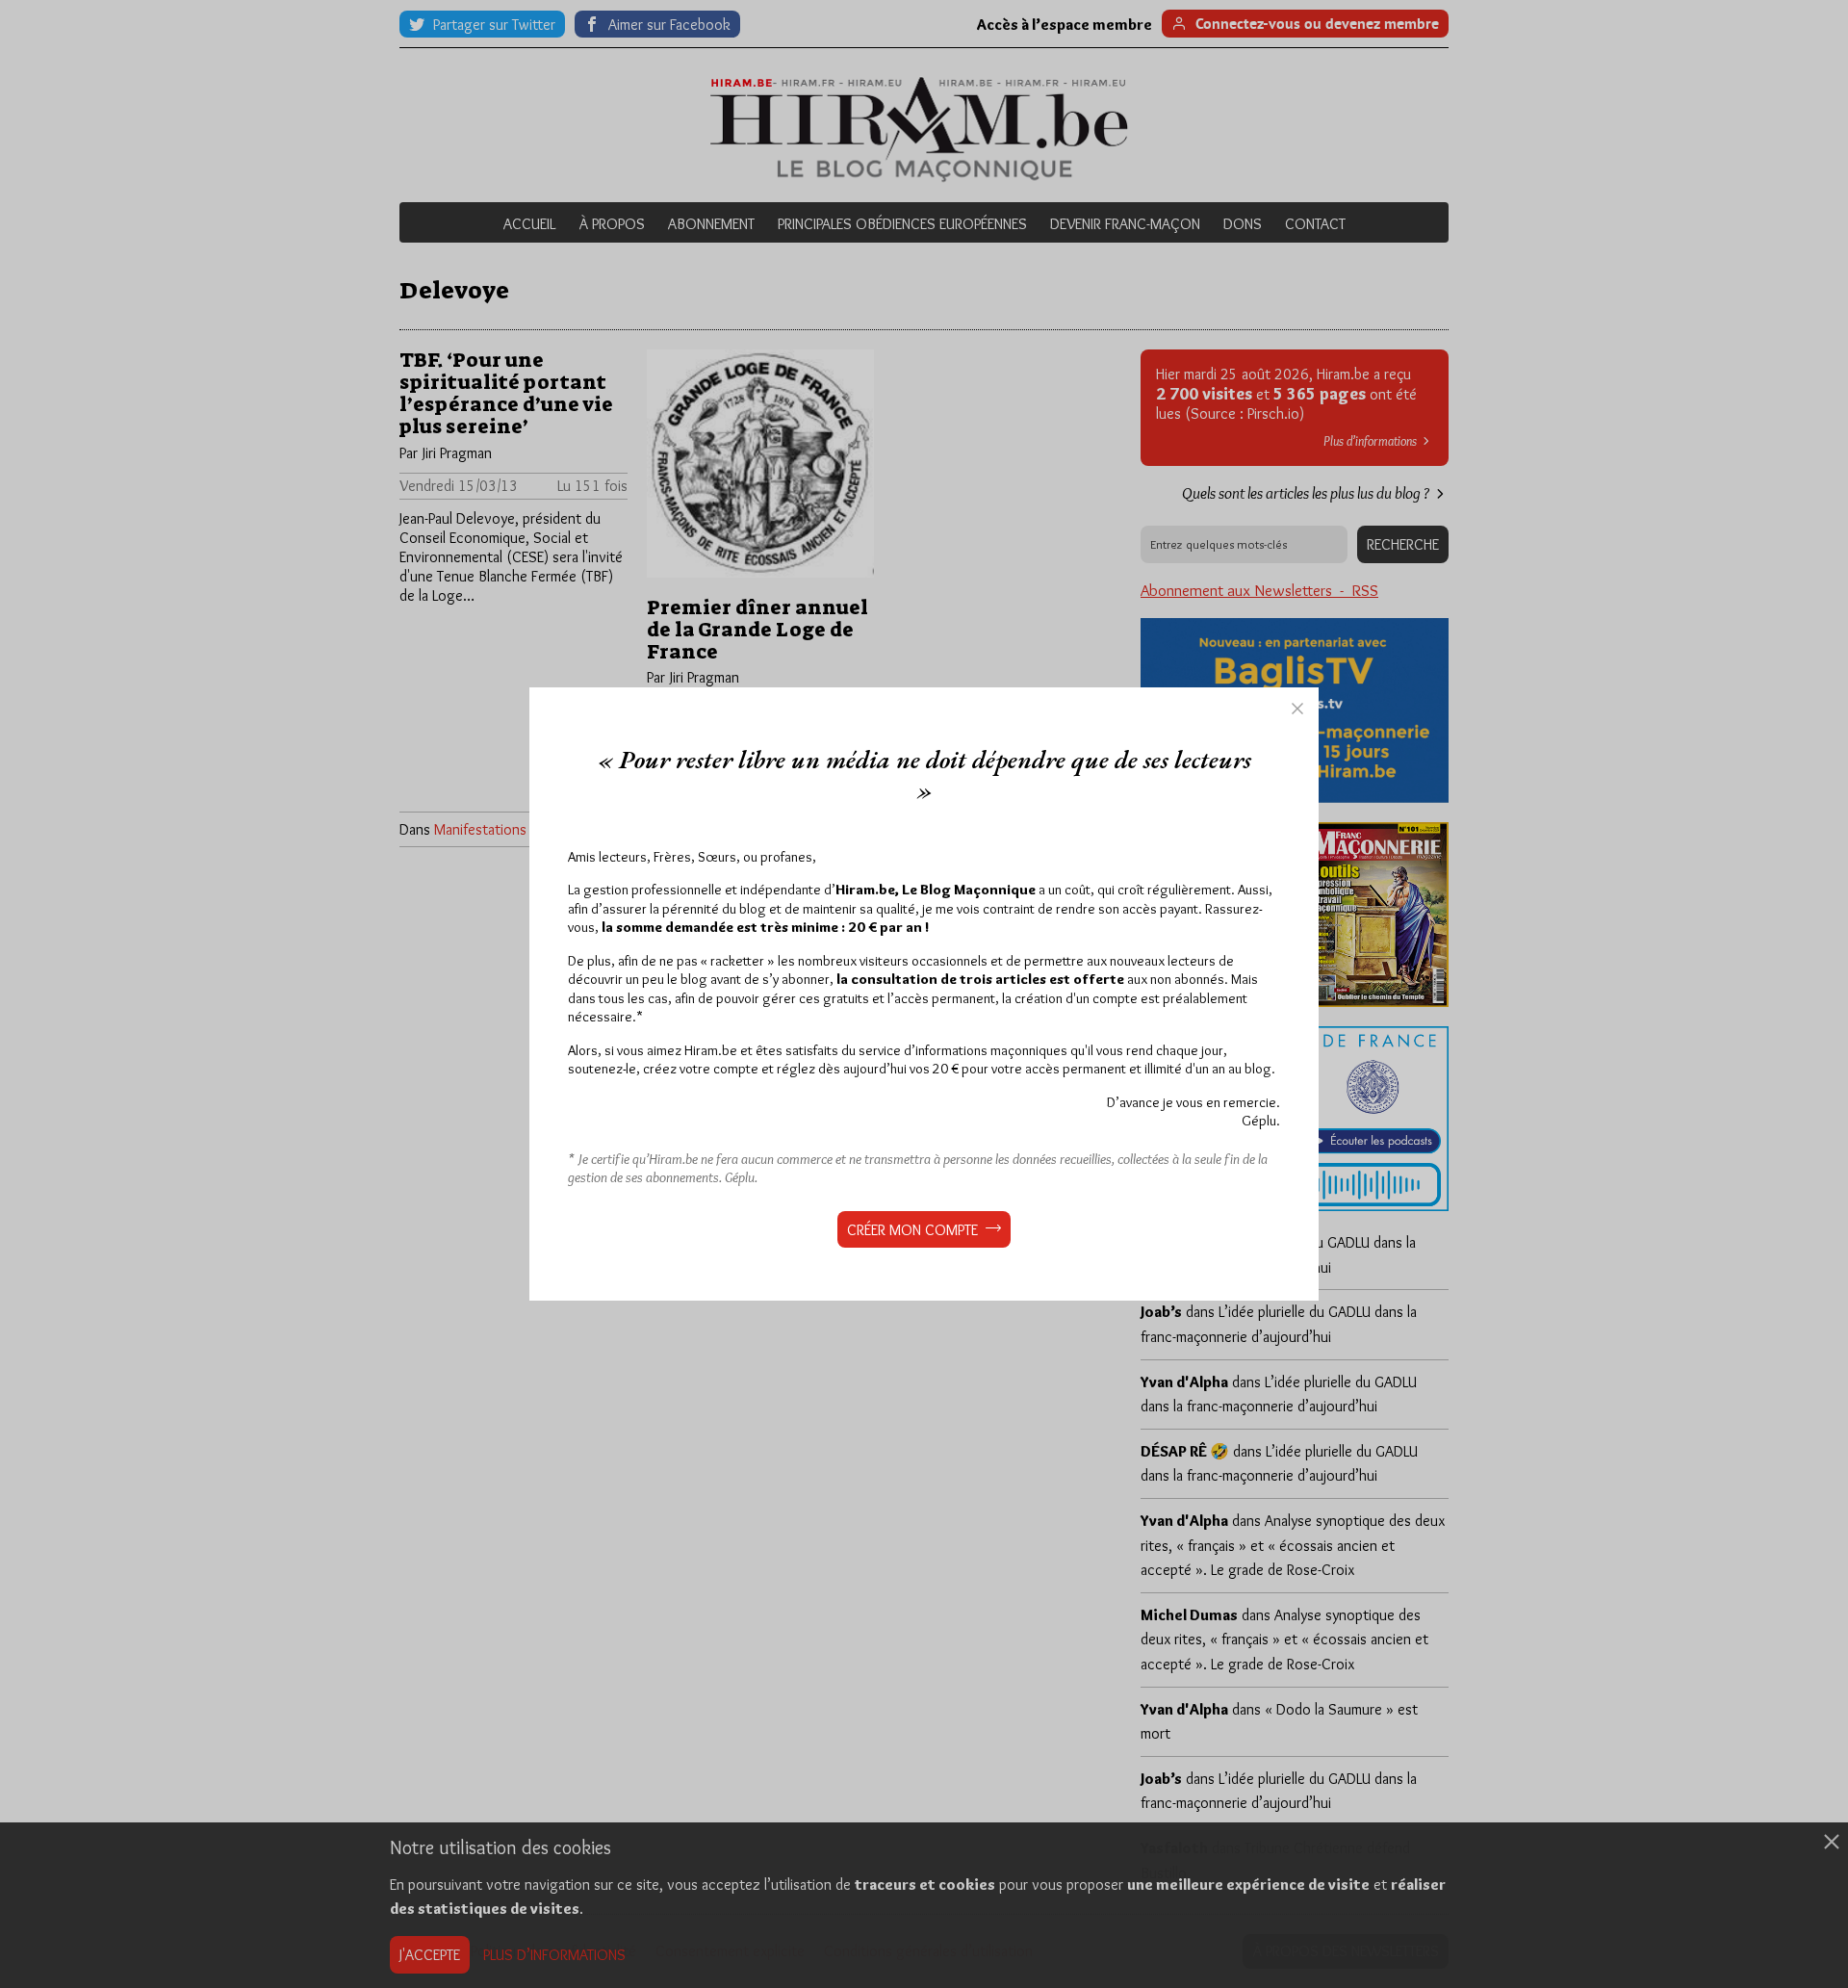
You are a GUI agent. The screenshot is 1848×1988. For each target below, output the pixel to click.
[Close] (1297, 709)
